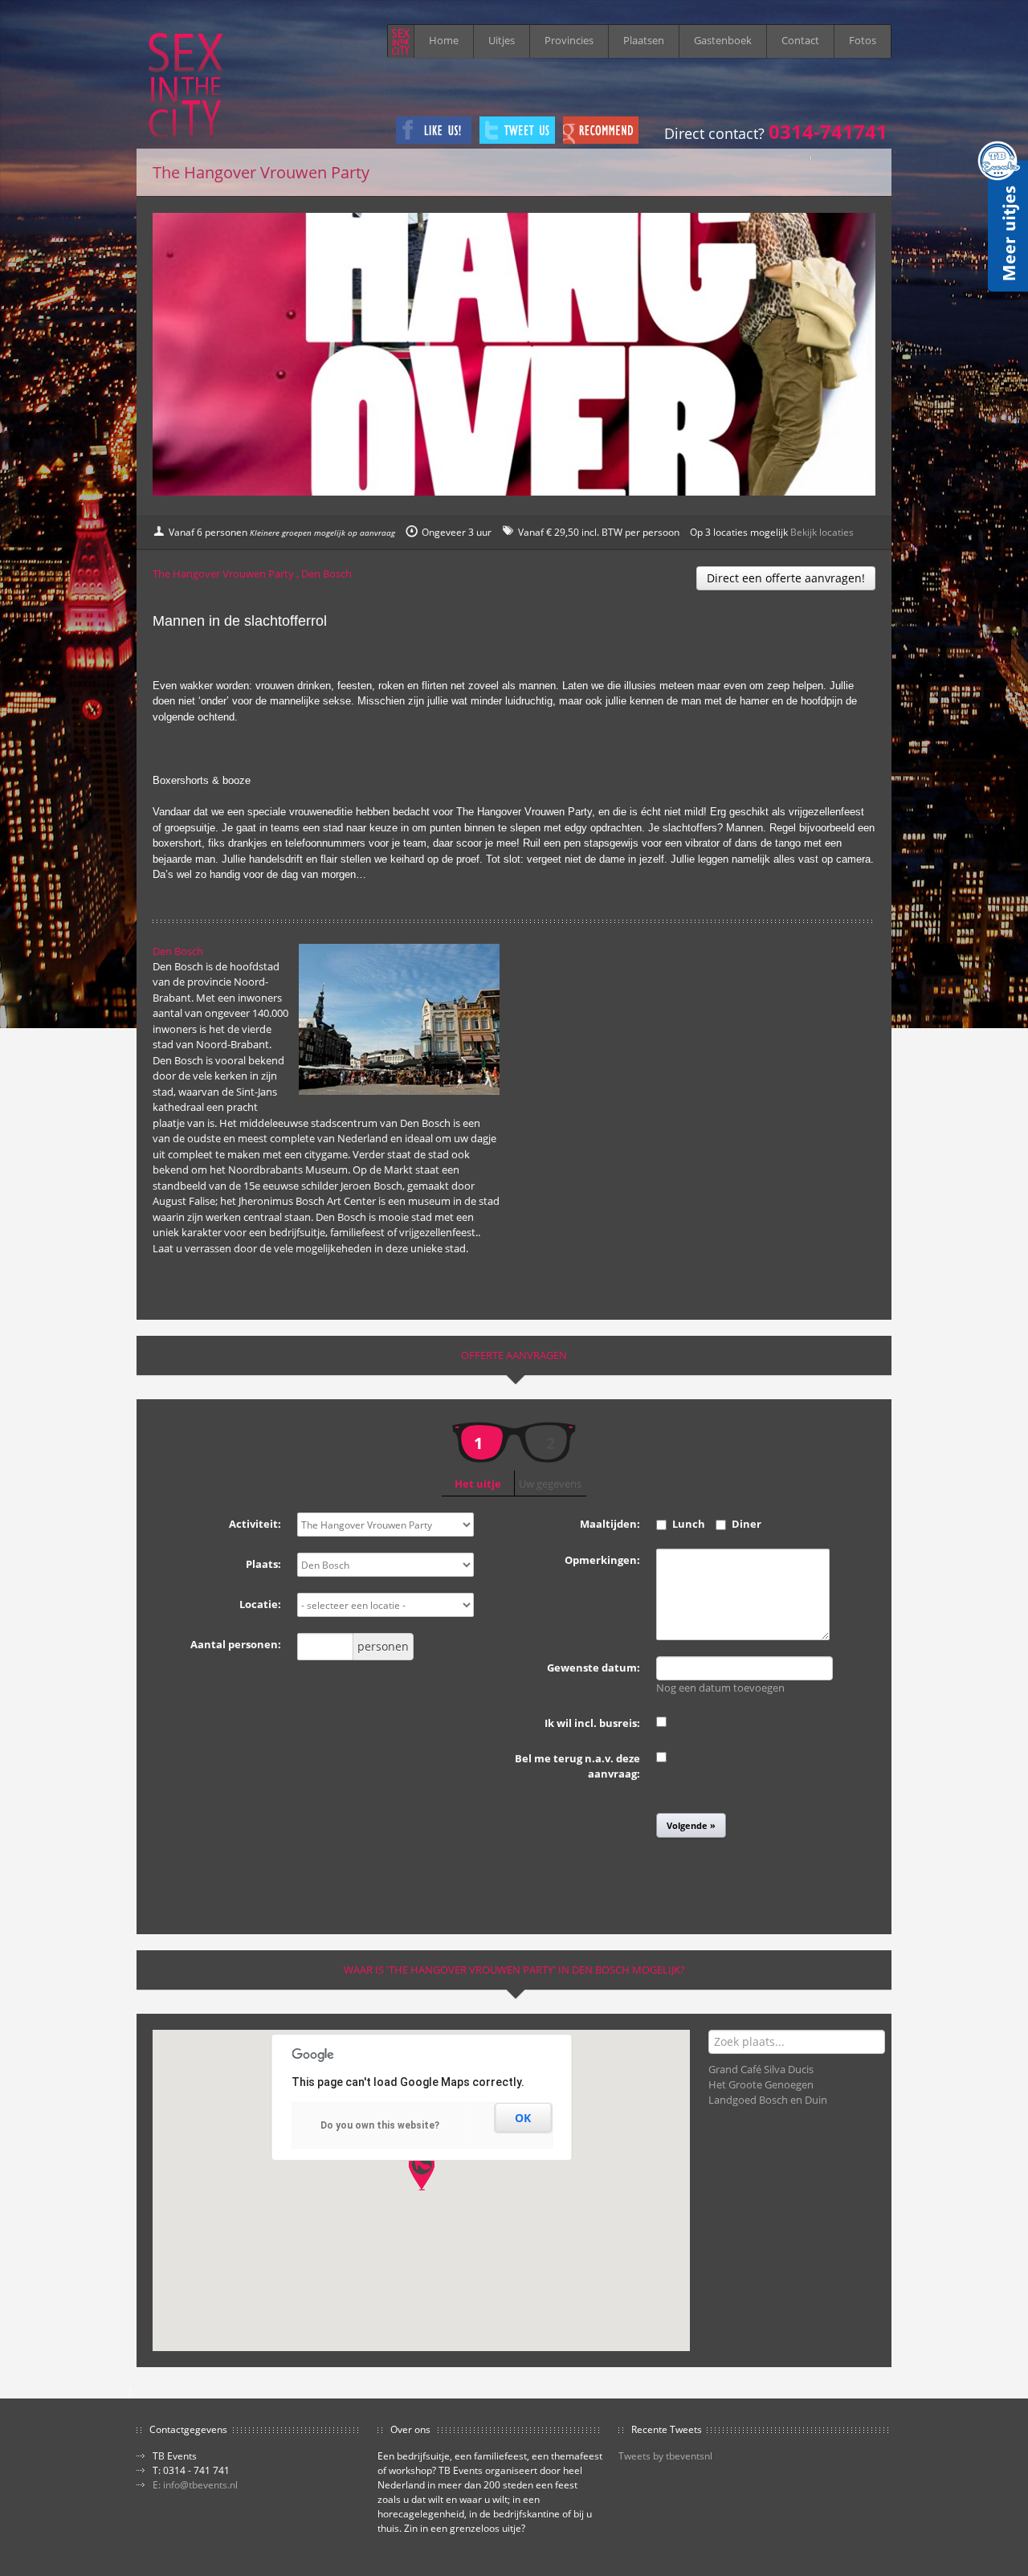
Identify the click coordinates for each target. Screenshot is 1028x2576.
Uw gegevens (550, 1462)
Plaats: (263, 1564)
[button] (422, 2171)
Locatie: (260, 1604)
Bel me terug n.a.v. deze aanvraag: (577, 1766)
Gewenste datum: (594, 1668)
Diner (747, 1524)
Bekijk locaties (822, 532)
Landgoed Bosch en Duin (768, 2100)
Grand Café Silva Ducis (761, 2069)
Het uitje (478, 1459)
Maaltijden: (610, 1524)
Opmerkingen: (602, 1560)
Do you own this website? (380, 2125)
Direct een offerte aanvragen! (786, 578)
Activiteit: (255, 1524)
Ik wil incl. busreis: (592, 1723)
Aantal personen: (236, 1644)
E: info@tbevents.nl (195, 2485)
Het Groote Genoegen (761, 2084)
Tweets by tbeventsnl (665, 2456)
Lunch (689, 1524)
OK (523, 2118)
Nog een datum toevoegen (720, 1688)
